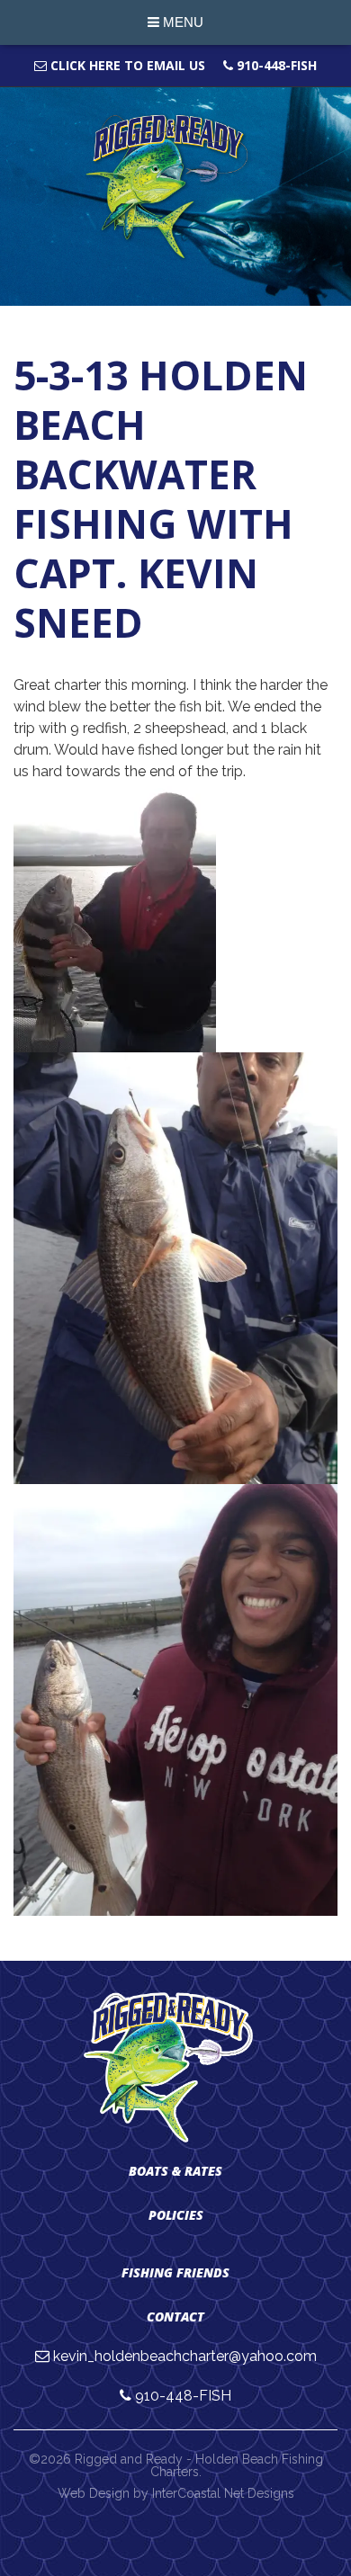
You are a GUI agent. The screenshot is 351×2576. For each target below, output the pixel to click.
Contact (175, 2317)
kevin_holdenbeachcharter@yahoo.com (185, 2356)
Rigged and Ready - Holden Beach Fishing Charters (176, 188)
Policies (176, 2215)
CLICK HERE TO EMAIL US (126, 65)
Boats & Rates (175, 2171)
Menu (181, 22)
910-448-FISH (275, 65)
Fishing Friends (175, 2272)
